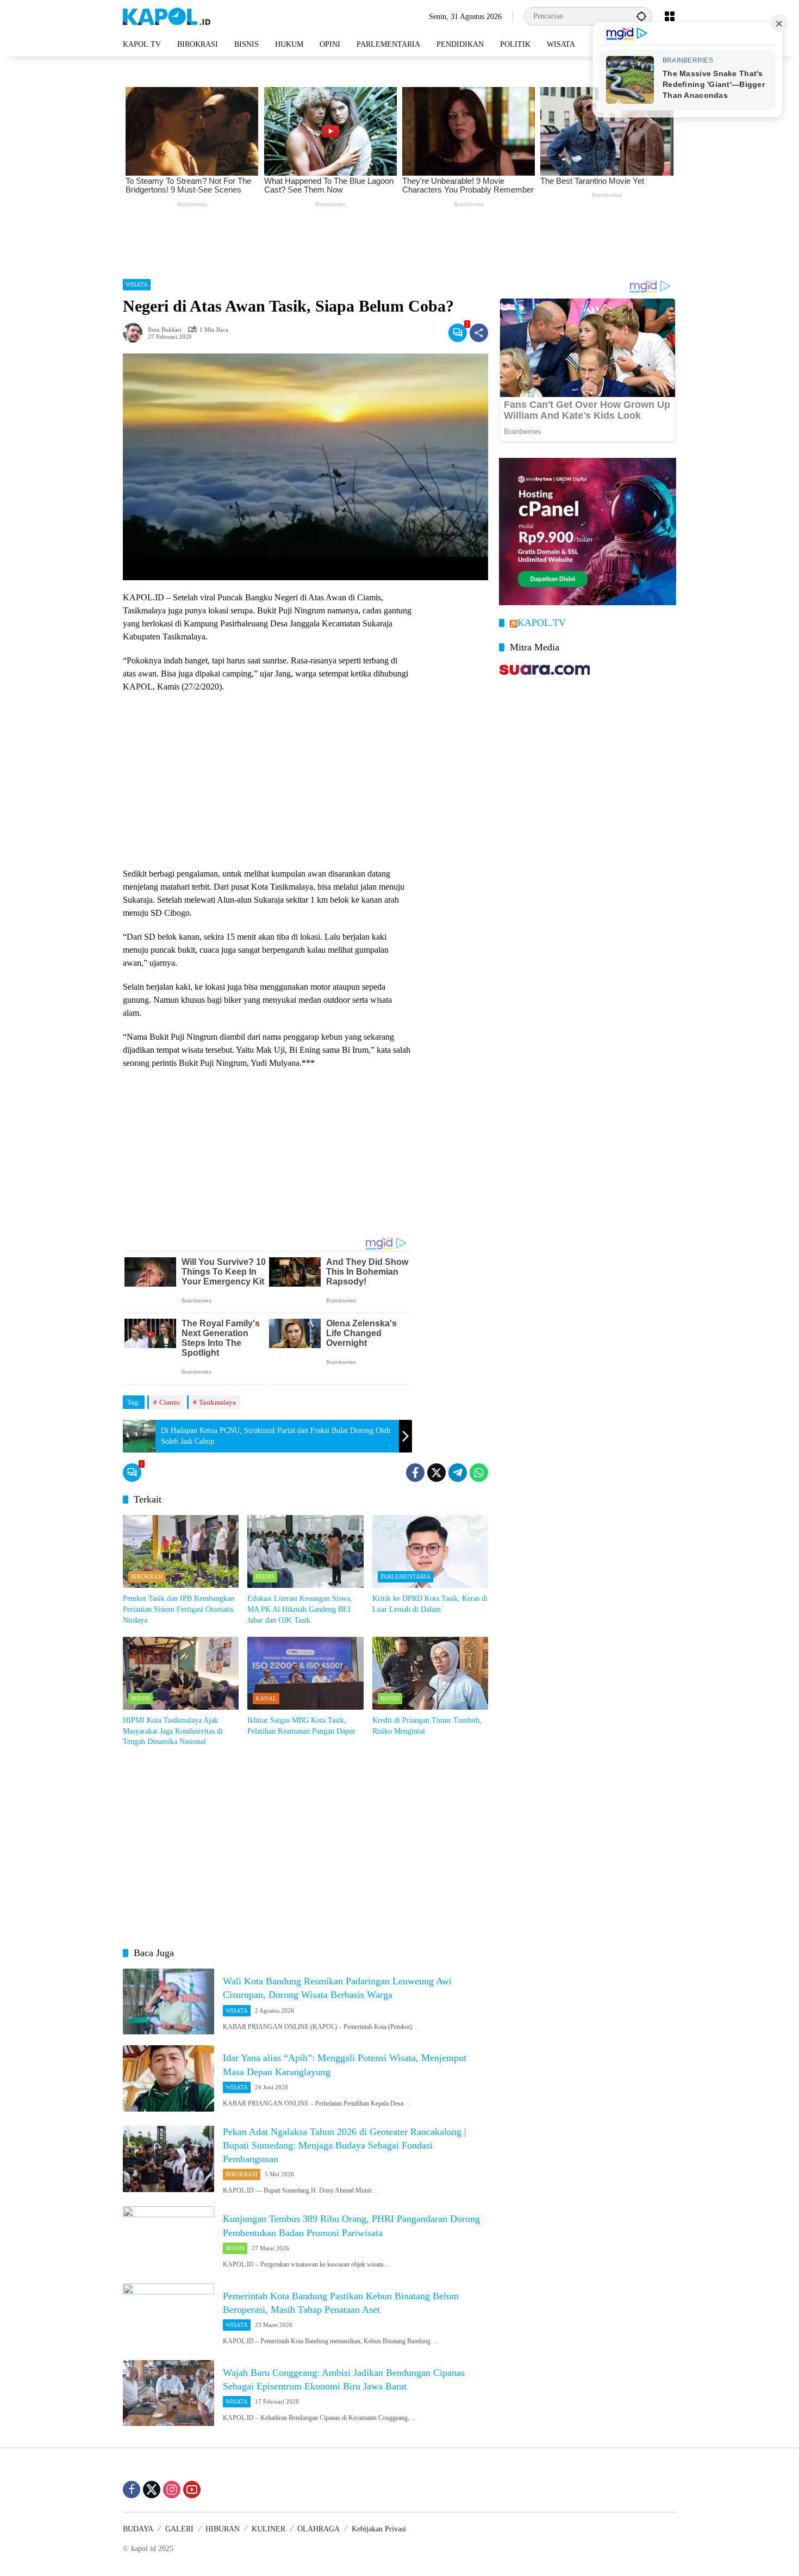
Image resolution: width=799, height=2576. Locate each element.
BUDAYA (138, 2529)
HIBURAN (223, 2529)
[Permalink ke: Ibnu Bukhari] (135, 333)
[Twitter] (436, 1473)
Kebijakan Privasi (379, 2529)
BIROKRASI (147, 1576)
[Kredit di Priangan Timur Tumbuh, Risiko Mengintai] (430, 1673)
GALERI (179, 2529)
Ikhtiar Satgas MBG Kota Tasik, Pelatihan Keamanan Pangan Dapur (301, 1726)
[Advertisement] (399, 240)
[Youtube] (192, 2490)
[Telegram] (458, 1473)
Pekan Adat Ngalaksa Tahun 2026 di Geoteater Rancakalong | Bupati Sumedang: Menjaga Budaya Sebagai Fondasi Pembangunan (345, 2145)
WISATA (137, 284)
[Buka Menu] (670, 16)
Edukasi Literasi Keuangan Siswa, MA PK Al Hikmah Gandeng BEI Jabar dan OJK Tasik (300, 1609)
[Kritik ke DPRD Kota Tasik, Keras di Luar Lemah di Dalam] (430, 1551)
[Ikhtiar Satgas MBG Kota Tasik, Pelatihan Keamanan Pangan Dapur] (305, 1673)
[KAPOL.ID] (167, 15)
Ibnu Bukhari (165, 330)
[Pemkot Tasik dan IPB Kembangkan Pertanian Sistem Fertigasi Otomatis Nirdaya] (181, 1551)
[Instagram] (172, 2490)
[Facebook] (415, 1473)
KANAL (266, 1698)
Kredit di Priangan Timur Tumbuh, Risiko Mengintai (427, 1726)
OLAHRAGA (319, 2529)
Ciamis (170, 1402)
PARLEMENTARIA (405, 1576)
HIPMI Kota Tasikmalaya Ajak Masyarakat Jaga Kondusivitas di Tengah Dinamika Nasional (173, 1731)
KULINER (269, 2529)
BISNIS (265, 1576)
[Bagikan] (479, 333)
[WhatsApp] (479, 1473)
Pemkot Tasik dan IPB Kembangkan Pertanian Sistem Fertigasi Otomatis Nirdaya (179, 1609)
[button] (641, 16)
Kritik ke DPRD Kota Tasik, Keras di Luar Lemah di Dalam (430, 1604)
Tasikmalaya (217, 1402)
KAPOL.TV (542, 623)
